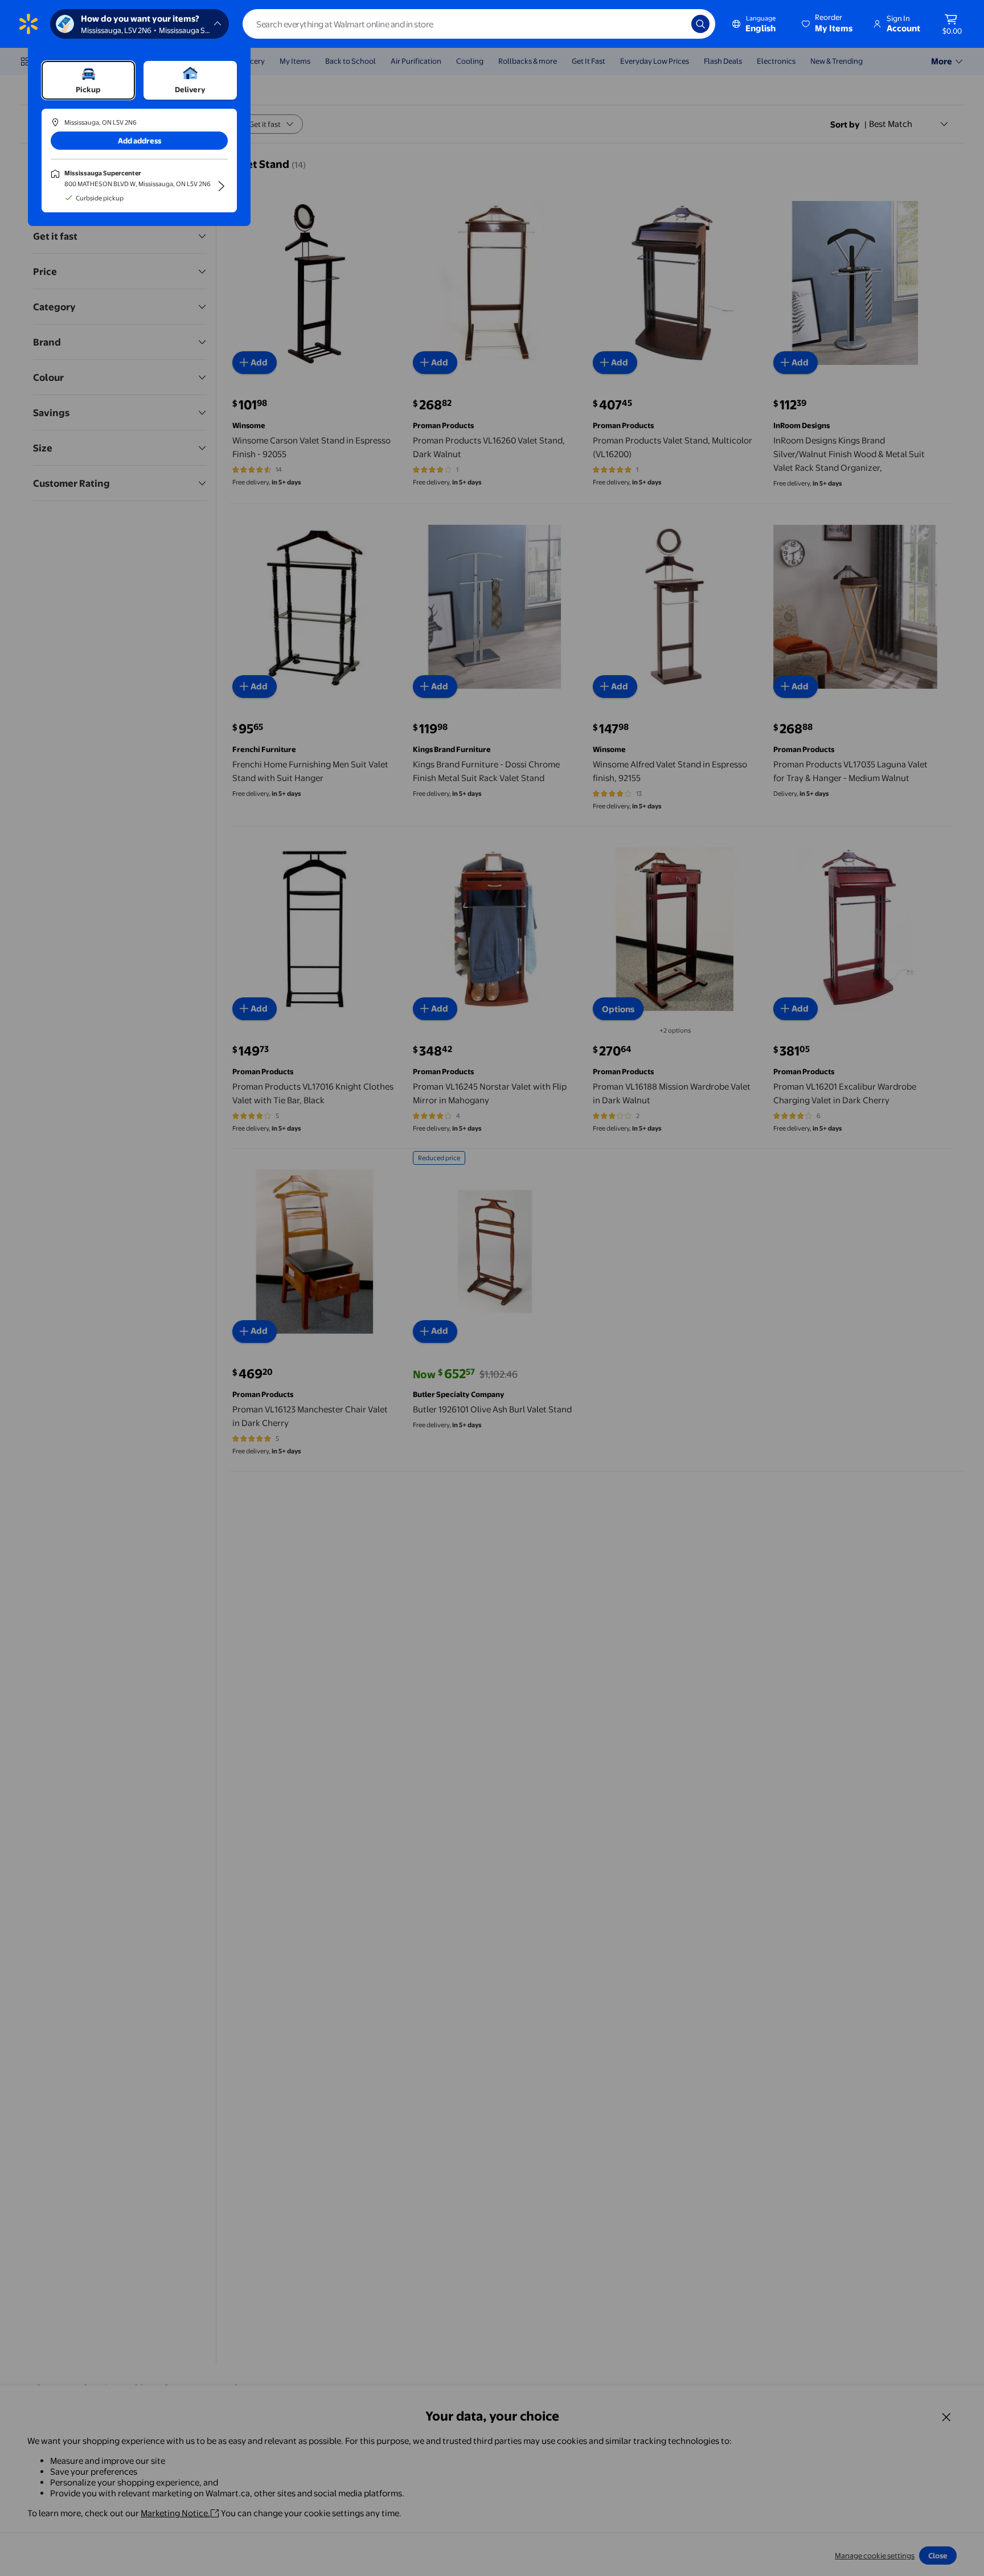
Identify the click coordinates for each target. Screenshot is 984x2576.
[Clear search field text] (674, 24)
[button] (828, 24)
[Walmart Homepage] (28, 24)
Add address (140, 141)
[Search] (700, 24)
